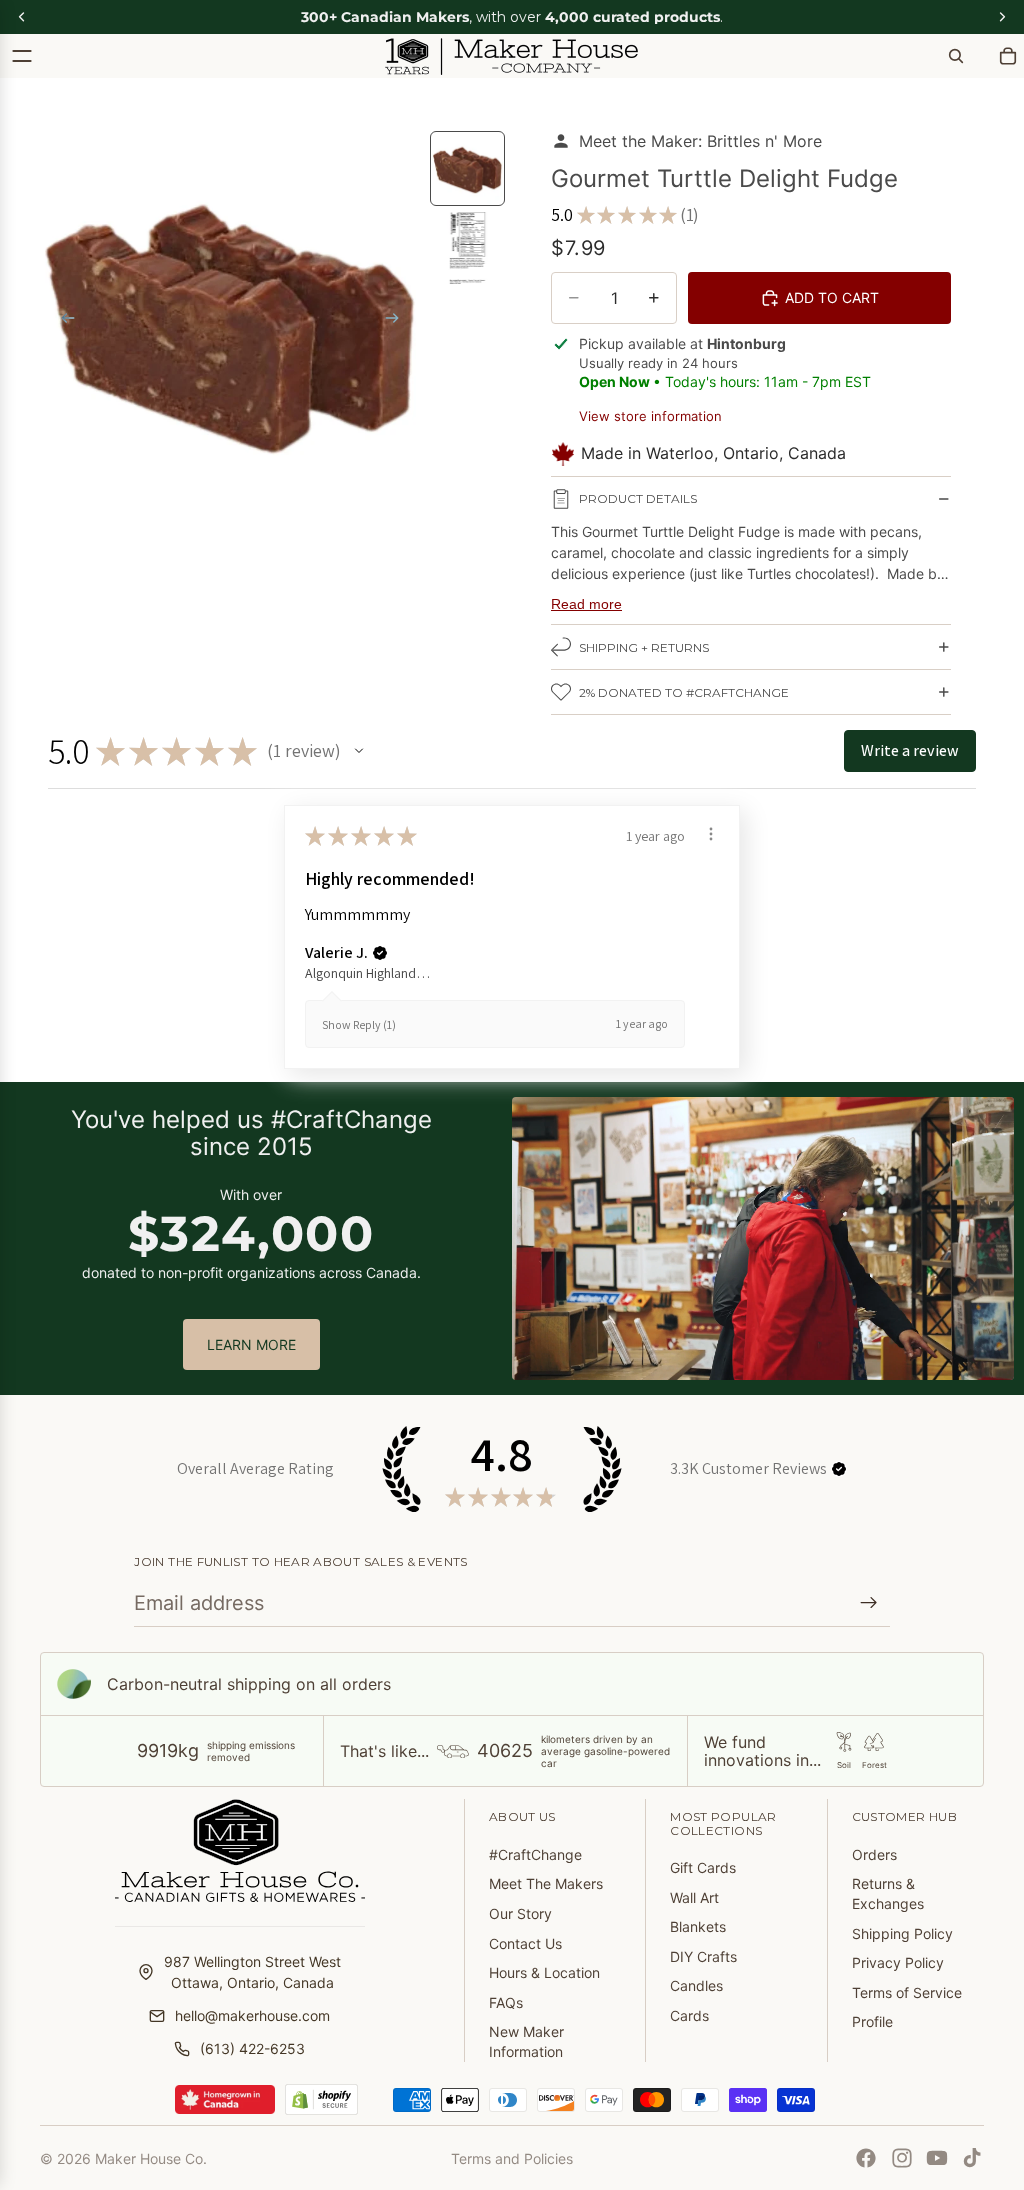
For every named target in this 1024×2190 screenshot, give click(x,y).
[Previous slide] (62, 321)
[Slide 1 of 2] (468, 169)
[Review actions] (711, 834)
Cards (689, 2015)
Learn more (251, 1344)
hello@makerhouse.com (252, 2015)
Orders (874, 1854)
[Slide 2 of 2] (468, 248)
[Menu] (22, 56)
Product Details (638, 498)
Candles (696, 1985)
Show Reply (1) (359, 1024)
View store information (650, 416)
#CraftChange (535, 1854)
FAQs (506, 2002)
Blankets (698, 1926)
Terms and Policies (512, 2158)
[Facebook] (866, 2158)
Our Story (520, 1913)
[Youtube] (937, 2158)
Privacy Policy (898, 1962)
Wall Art (694, 1897)
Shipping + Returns (644, 647)
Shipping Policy (902, 1933)
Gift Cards (703, 1867)
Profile (872, 2021)
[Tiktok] (972, 2158)
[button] (359, 751)
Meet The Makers (546, 1883)
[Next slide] (398, 321)
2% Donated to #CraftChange (684, 692)
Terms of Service (907, 1992)
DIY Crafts (703, 1956)
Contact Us (525, 1943)
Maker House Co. (151, 2158)
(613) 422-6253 (252, 2048)
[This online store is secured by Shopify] (321, 2100)
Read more (586, 604)
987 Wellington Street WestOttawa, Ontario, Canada (252, 1972)
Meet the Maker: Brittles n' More (700, 141)
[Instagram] (902, 2158)
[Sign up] (869, 1603)
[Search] (956, 56)
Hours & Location (544, 1972)
